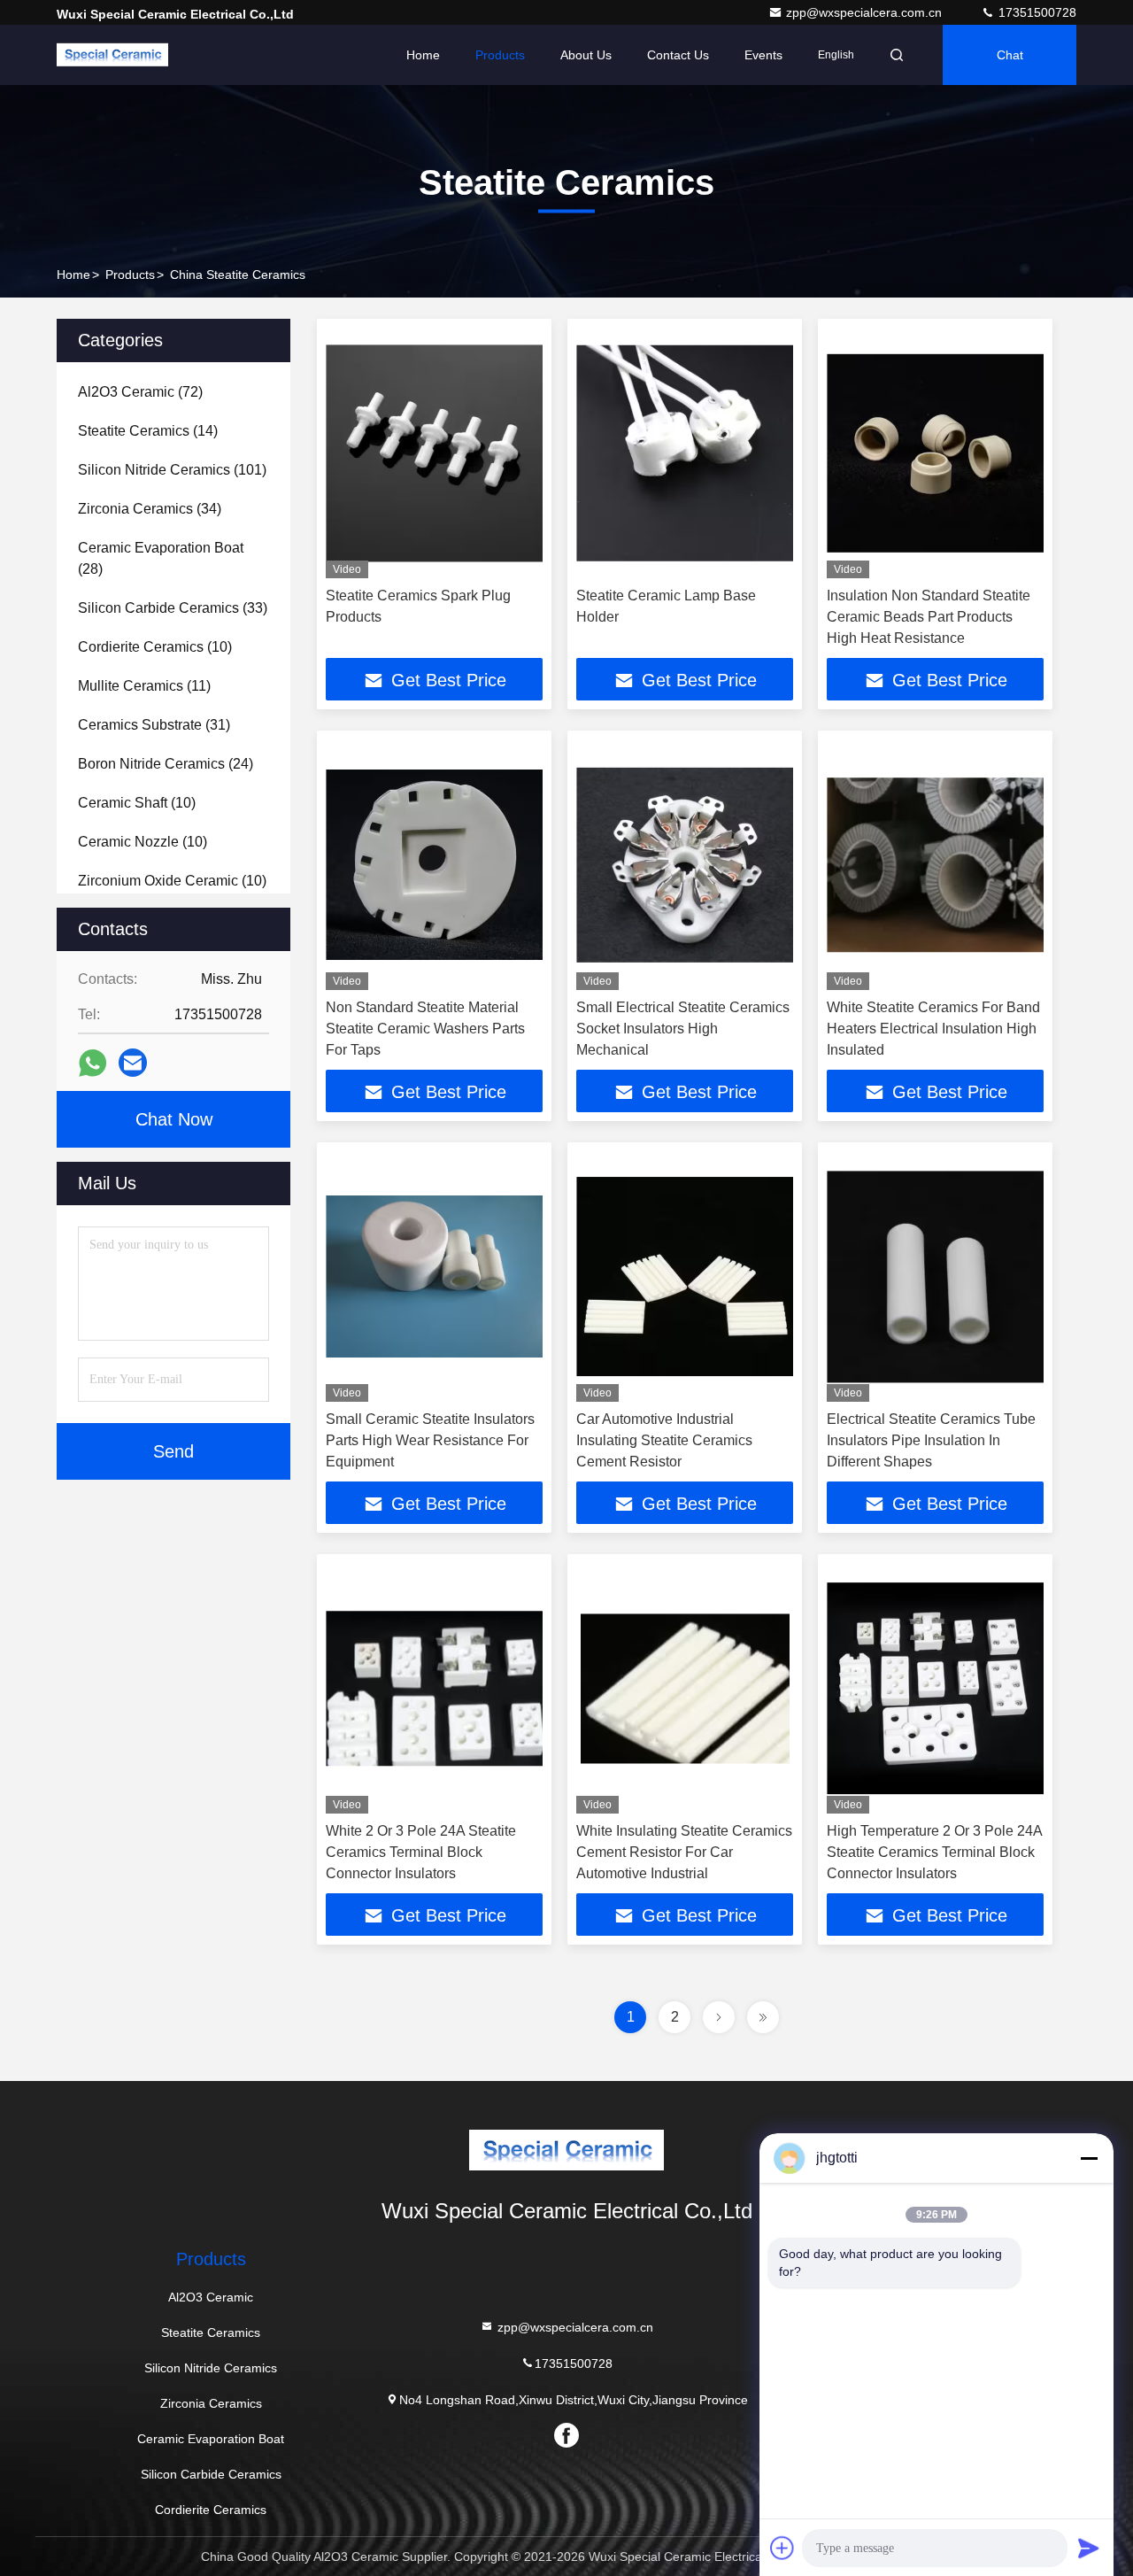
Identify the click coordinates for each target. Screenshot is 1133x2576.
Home (423, 55)
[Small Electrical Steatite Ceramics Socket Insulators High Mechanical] (685, 865)
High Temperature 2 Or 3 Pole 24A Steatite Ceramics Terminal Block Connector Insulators (934, 1852)
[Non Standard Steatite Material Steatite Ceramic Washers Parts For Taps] (434, 865)
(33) (173, 608)
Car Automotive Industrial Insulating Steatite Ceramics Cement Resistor (664, 1440)
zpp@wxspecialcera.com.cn (866, 12)
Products (500, 55)
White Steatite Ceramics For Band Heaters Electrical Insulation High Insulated (933, 1029)
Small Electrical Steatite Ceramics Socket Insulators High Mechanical (683, 1029)
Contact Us (678, 55)
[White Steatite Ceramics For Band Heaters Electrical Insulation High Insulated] (935, 865)
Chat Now (174, 1119)
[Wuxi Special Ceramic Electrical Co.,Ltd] (112, 55)
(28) (161, 558)
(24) (166, 764)
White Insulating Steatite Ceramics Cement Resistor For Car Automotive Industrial (684, 1852)
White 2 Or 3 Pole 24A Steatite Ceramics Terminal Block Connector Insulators (421, 1852)
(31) (154, 725)
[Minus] (1089, 2158)
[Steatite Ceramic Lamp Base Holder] (685, 453)
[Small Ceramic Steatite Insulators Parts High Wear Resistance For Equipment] (434, 1276)
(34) (150, 509)
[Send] (1089, 2548)
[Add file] (782, 2548)
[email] (133, 1063)
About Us (586, 55)
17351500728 (1036, 12)
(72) (140, 392)
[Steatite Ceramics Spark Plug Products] (434, 453)
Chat (1010, 55)
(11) (144, 686)
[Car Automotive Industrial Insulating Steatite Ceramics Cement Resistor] (685, 1276)
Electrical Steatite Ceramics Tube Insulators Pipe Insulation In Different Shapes (931, 1440)
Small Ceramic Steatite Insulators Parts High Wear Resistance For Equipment (430, 1440)
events (763, 55)
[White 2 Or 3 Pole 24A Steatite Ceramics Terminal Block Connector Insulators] (434, 1688)
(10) (155, 647)
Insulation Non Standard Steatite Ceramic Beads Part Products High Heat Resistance (929, 617)
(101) (172, 470)
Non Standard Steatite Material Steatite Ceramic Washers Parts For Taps (425, 1029)
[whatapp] (92, 1063)
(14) (148, 431)
